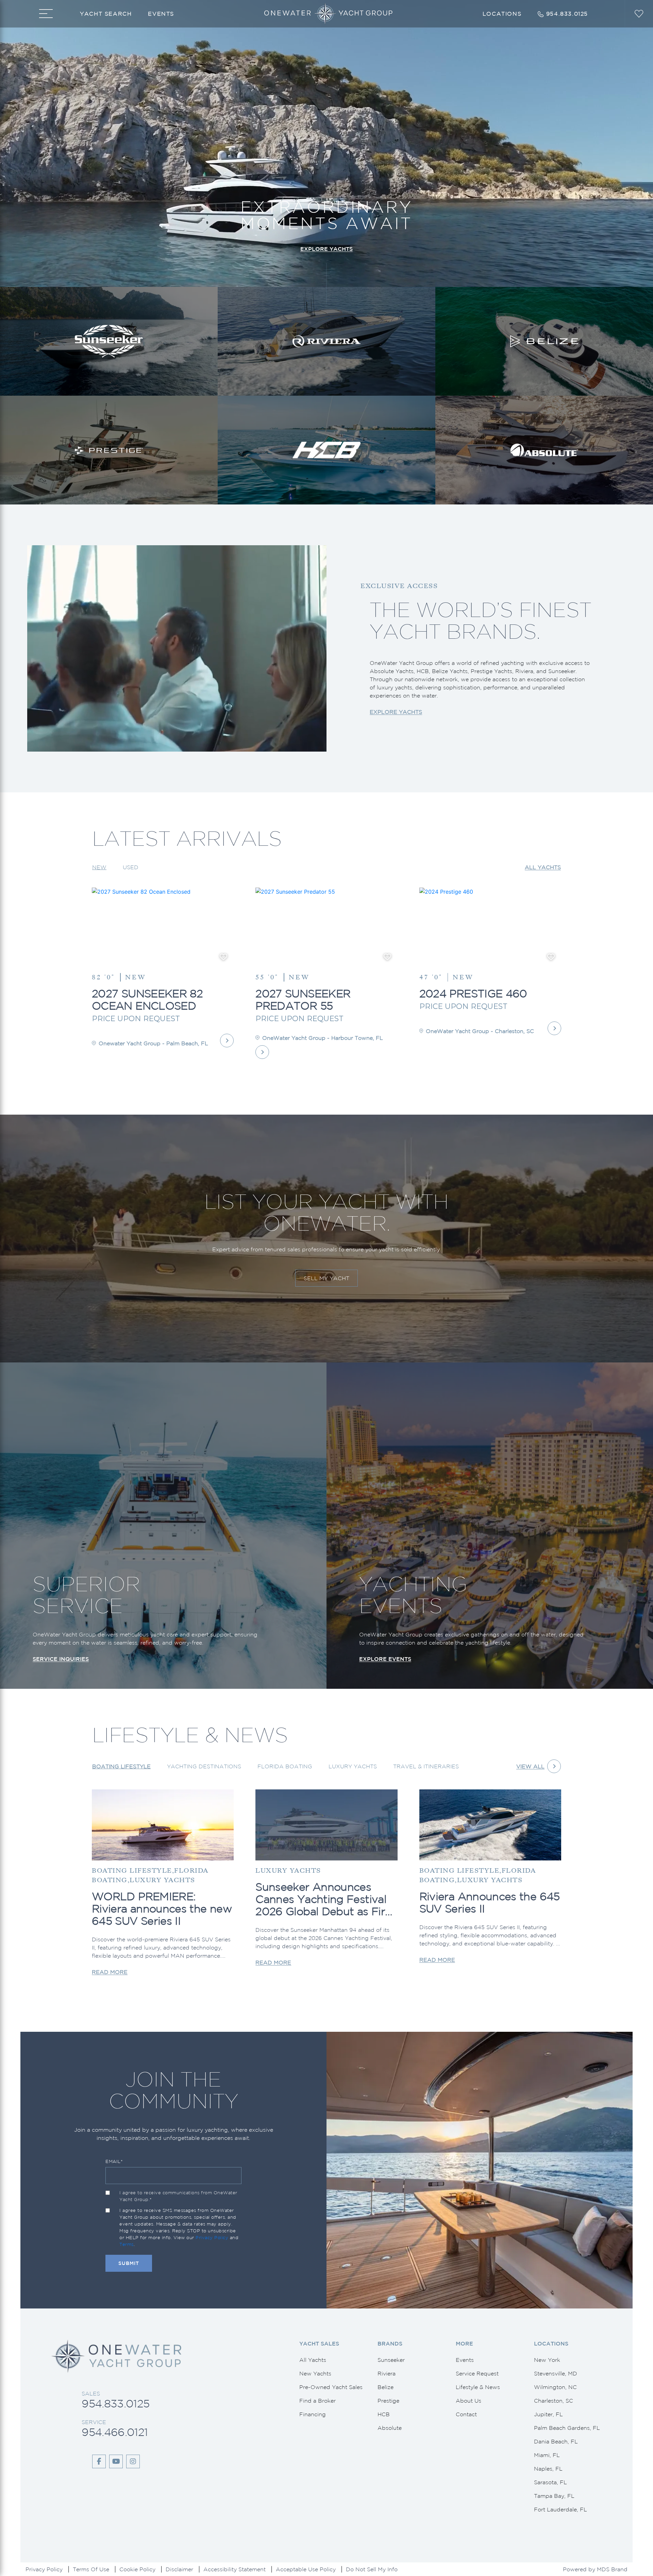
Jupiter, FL (548, 2414)
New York (547, 2360)
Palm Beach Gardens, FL (567, 2428)
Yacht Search (106, 14)
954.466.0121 (115, 2432)
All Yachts (543, 867)
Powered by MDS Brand (595, 2569)
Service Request (477, 2373)
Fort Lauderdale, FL (560, 2509)
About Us (468, 2401)
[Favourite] (223, 957)
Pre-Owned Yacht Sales (331, 2387)
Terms (127, 2244)
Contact (466, 2414)
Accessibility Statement (235, 2569)
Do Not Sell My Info (372, 2569)
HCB (384, 2414)
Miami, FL (547, 2455)
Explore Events (385, 1659)
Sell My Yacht (326, 1278)
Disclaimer (179, 2569)
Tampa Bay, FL (554, 2496)
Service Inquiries (61, 1659)
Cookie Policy (137, 2569)
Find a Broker (317, 2401)
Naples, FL (548, 2469)
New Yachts (315, 2373)
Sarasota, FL (550, 2482)
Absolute (390, 2428)
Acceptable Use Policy (306, 2569)
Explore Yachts (326, 249)
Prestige (388, 2401)
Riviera (387, 2373)
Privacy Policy (212, 2238)
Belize (386, 2387)
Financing (313, 2414)
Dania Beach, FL (556, 2441)
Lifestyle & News (478, 2387)
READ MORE (110, 1972)
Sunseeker (391, 2360)
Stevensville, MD (556, 2373)
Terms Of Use (91, 2569)
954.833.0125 (115, 2403)
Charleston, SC (554, 2401)
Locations (502, 14)
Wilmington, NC (555, 2387)
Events (161, 14)
